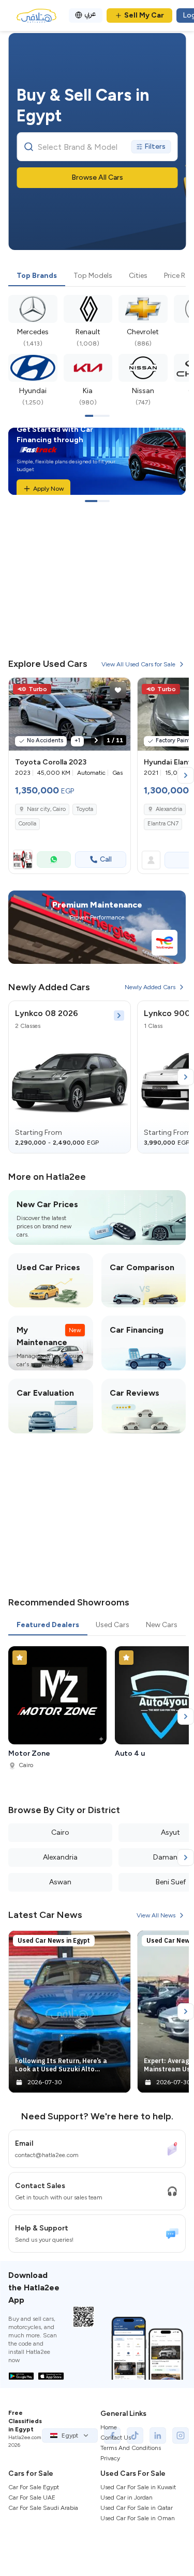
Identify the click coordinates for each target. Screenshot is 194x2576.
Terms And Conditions (131, 2448)
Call (106, 859)
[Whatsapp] (54, 860)
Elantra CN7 (163, 824)
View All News (156, 1915)
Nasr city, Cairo (46, 809)
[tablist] (97, 276)
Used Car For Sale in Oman (138, 2518)
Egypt (70, 2436)
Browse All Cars (97, 177)
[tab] (37, 276)
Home (109, 2427)
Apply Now (49, 489)
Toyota (85, 809)
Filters (155, 146)
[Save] (118, 690)
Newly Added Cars (150, 987)
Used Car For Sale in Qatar (137, 2508)
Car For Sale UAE (32, 2497)
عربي (90, 14)
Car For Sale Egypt (34, 2487)
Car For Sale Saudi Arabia (43, 2508)
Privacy (110, 2458)
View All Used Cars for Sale (138, 664)
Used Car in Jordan (126, 2497)
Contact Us (116, 2438)
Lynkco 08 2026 (47, 1013)
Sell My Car (144, 15)
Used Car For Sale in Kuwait (138, 2487)
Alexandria (169, 809)
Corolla (27, 824)
